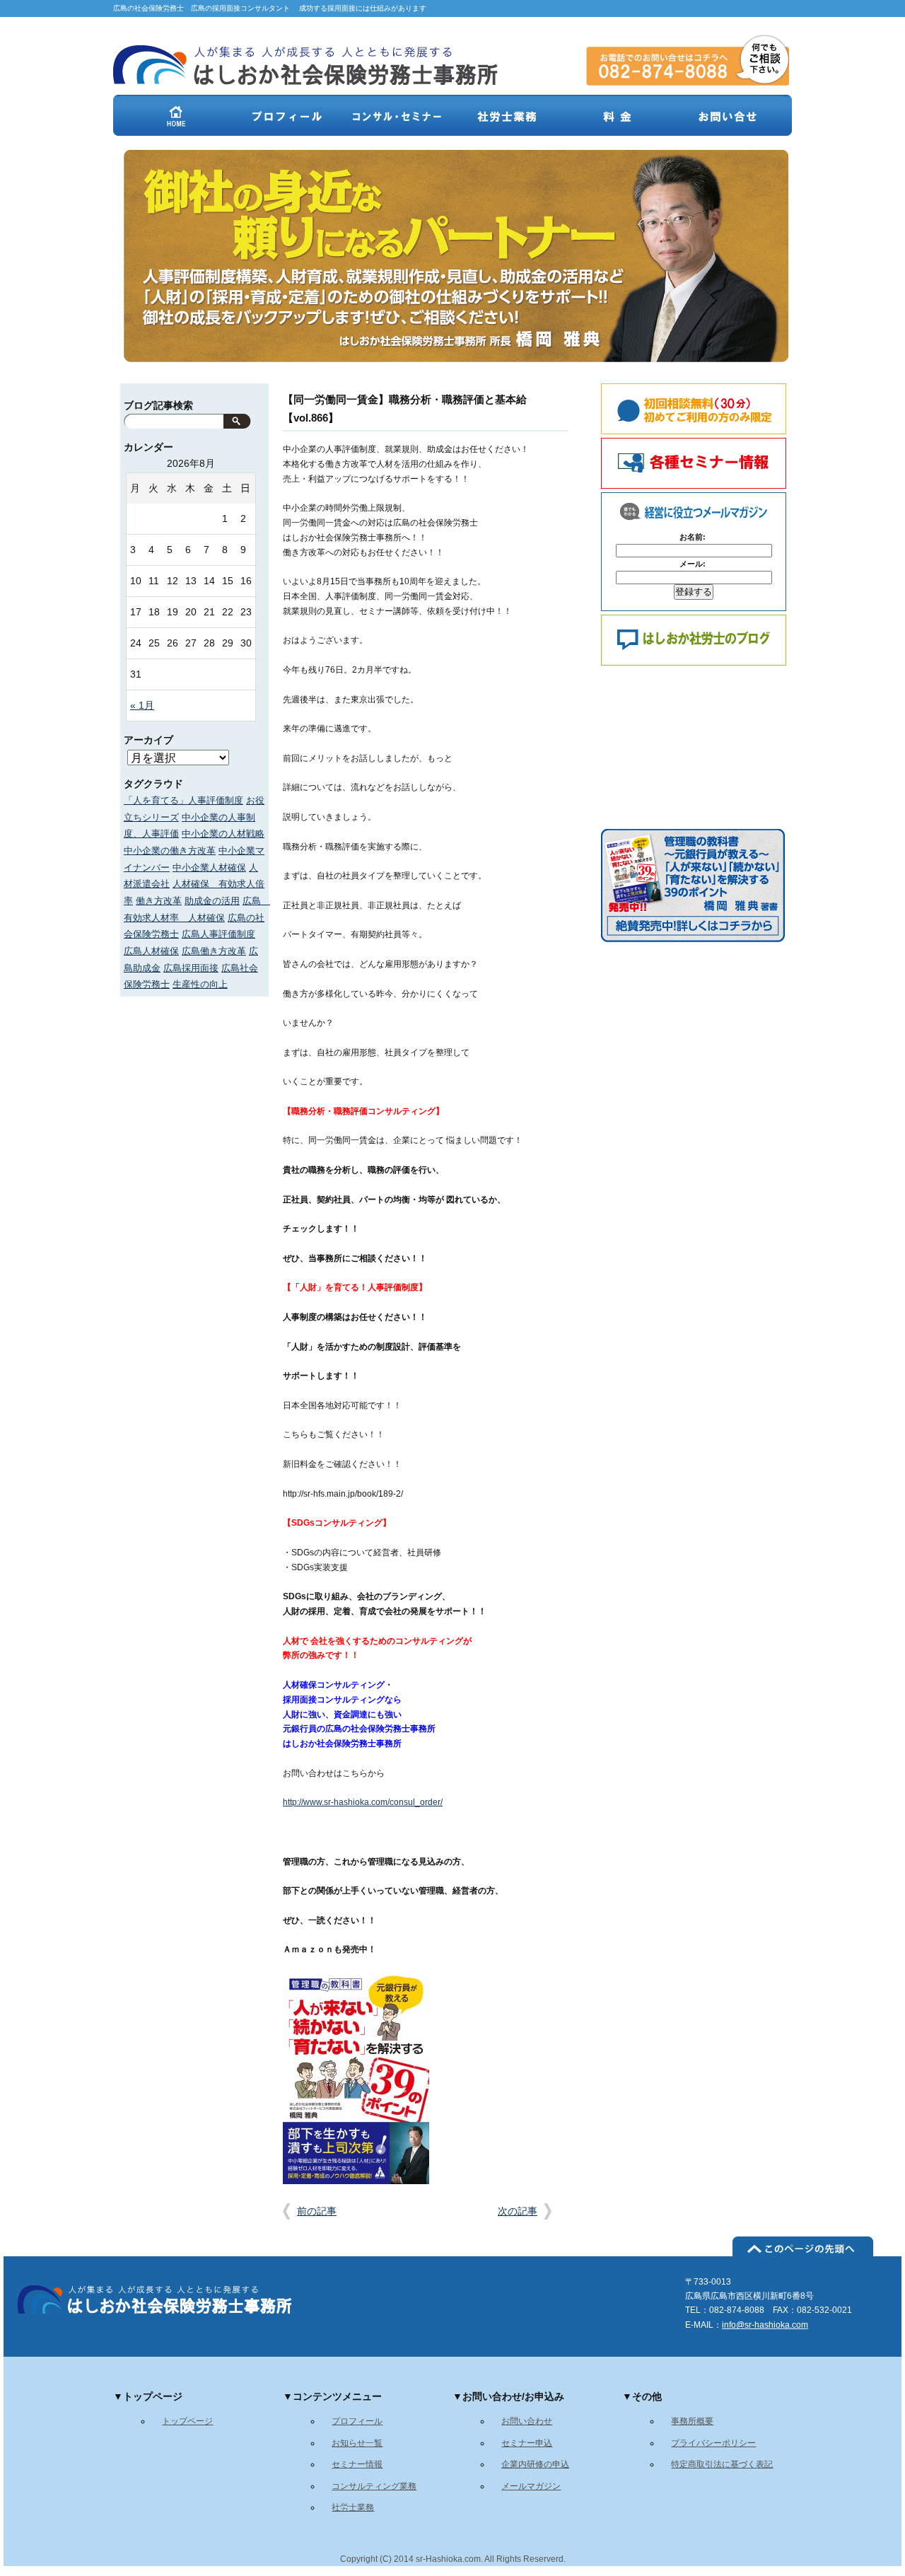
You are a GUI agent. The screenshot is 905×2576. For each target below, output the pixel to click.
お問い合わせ (527, 2421)
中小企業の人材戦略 (223, 834)
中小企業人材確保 (209, 868)
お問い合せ (728, 115)
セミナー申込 (527, 2443)
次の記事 (518, 2211)
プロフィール (286, 115)
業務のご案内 (507, 115)
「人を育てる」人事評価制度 (183, 800)
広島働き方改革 (214, 951)
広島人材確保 (151, 951)
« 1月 (142, 706)
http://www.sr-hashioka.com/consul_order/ (363, 1802)
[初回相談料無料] (685, 409)
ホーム (176, 115)
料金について (617, 115)
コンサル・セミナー (397, 115)
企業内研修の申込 (535, 2464)
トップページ (187, 2421)
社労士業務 (353, 2507)
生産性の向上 (200, 984)
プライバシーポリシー (713, 2443)
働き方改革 (159, 901)
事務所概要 (692, 2421)
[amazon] (693, 939)
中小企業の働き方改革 (170, 851)
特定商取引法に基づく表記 (722, 2464)
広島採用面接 (191, 968)
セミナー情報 (357, 2464)
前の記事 (317, 2211)
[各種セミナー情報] (685, 463)
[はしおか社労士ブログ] (685, 640)
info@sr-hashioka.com (765, 2325)
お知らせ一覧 (357, 2443)
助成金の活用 (212, 901)
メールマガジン (531, 2486)
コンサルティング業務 (374, 2486)
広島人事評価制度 (218, 934)
